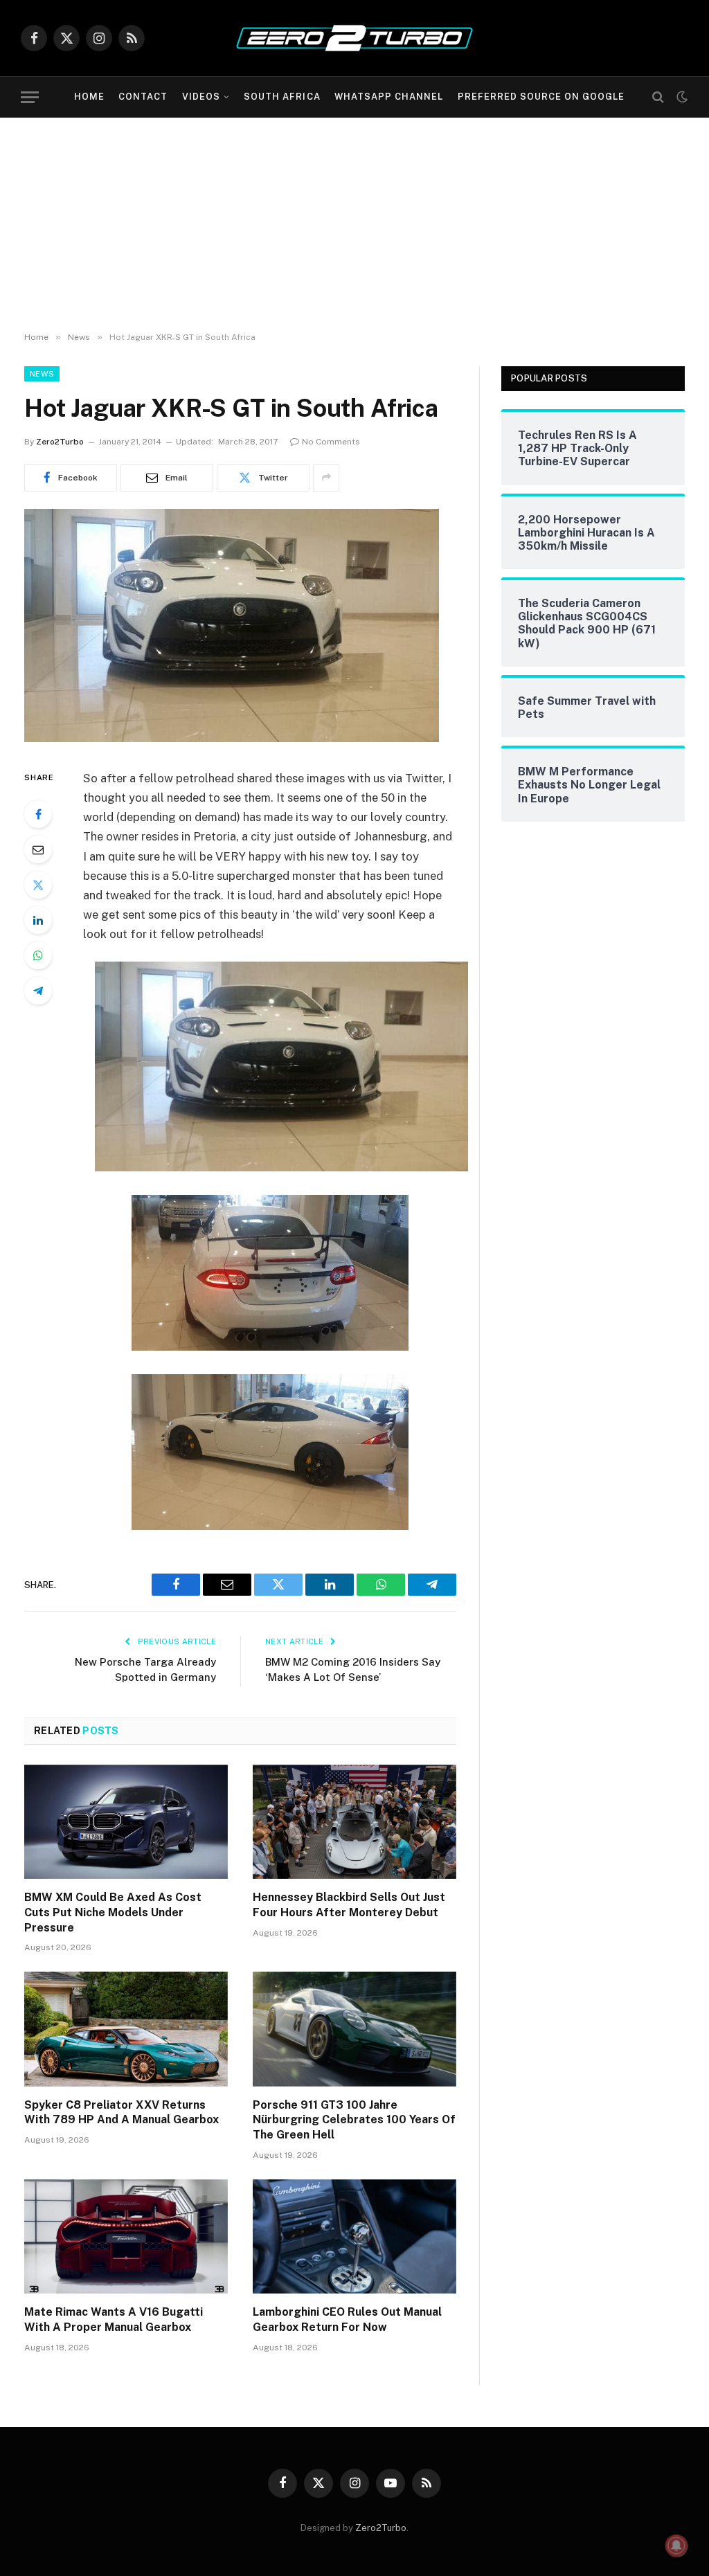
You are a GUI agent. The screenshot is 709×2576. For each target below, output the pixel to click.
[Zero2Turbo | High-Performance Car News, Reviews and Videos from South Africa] (354, 38)
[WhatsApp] (38, 955)
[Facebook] (38, 814)
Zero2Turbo (60, 442)
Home (89, 97)
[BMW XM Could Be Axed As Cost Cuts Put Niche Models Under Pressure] (126, 1822)
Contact (143, 97)
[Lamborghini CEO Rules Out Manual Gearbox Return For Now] (354, 2236)
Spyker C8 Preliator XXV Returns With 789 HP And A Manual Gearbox (122, 2113)
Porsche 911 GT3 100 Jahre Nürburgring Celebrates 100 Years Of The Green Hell (354, 2120)
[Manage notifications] (676, 2546)
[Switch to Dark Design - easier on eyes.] (681, 97)
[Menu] (30, 97)
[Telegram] (38, 991)
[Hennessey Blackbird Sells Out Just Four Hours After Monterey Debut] (354, 1822)
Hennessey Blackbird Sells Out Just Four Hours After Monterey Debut (349, 1905)
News (42, 374)
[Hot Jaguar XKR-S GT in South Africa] (232, 739)
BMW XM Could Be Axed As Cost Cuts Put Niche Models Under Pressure (113, 1912)
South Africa (282, 97)
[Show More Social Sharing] (326, 478)
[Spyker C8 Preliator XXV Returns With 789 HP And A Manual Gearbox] (126, 2029)
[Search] (658, 97)
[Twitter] (38, 885)
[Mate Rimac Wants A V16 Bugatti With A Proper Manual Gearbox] (126, 2236)
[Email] (38, 849)
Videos (201, 97)
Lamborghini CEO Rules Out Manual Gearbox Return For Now (347, 2320)
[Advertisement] (354, 222)
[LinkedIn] (38, 920)
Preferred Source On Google (541, 97)
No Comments (331, 442)
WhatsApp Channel (389, 97)
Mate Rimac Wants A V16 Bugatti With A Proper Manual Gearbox (114, 2320)
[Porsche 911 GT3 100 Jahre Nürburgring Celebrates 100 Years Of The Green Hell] (354, 2029)
